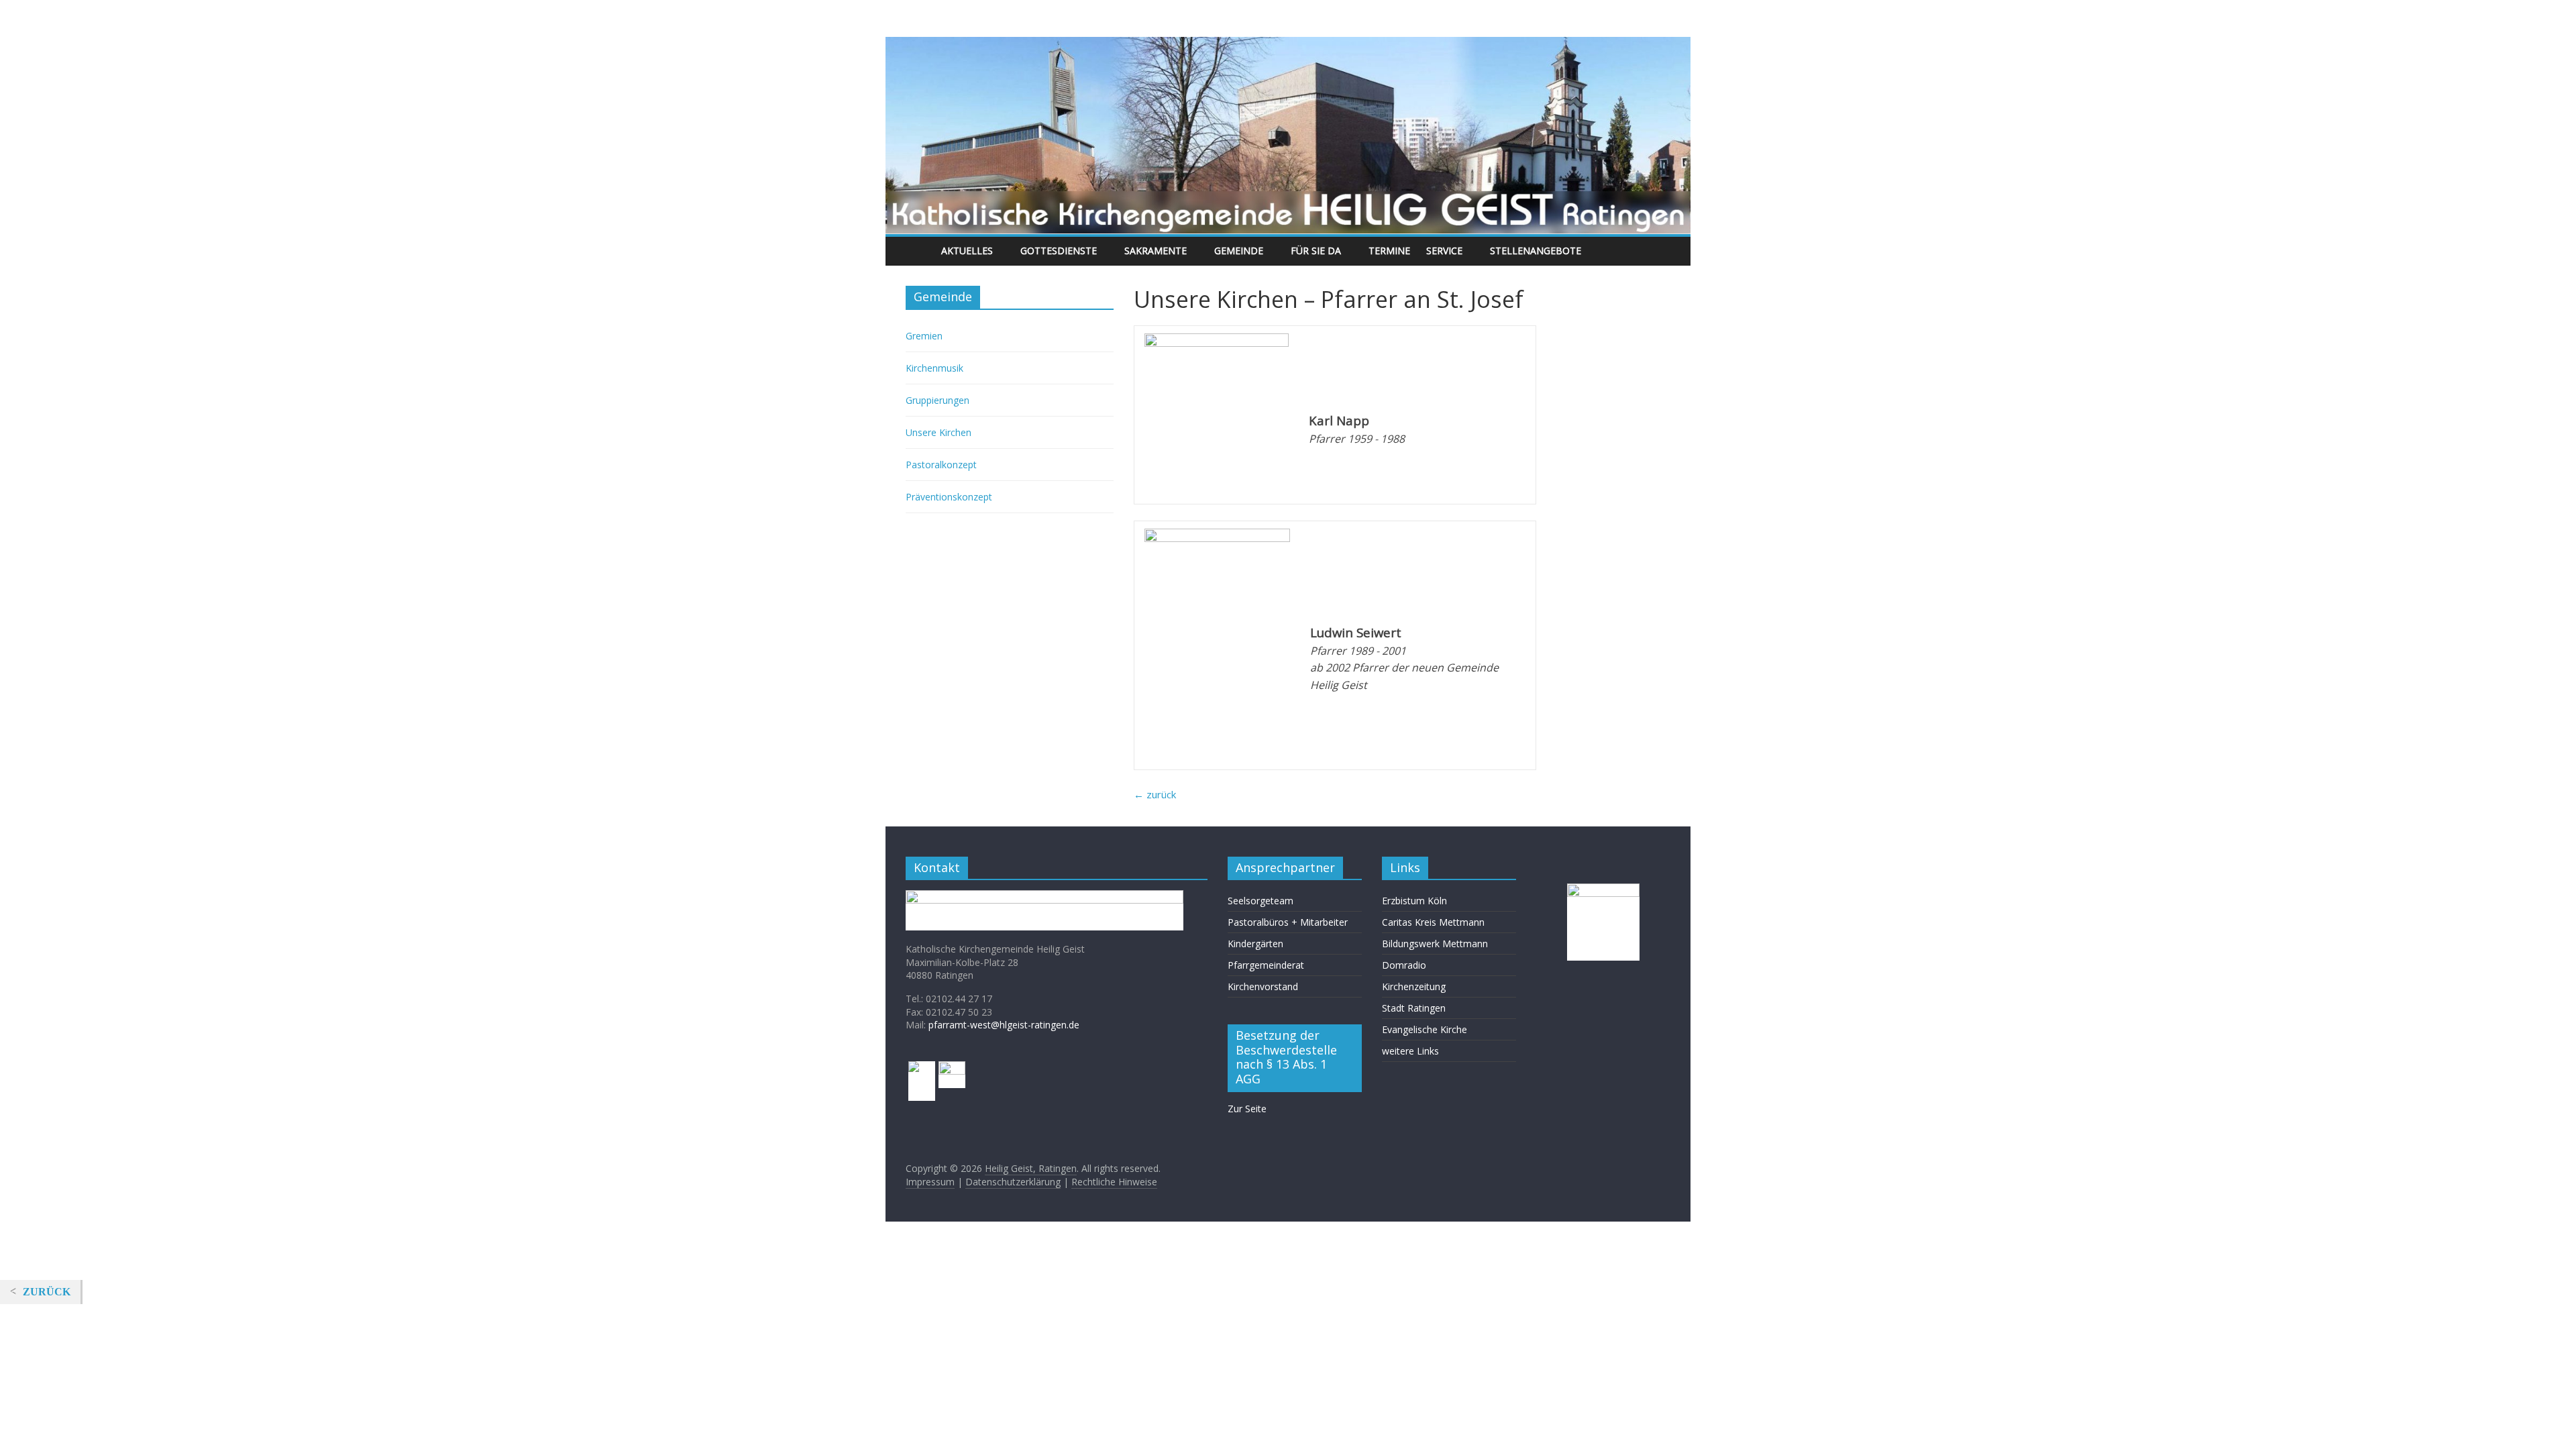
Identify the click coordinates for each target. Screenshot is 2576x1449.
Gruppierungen (937, 400)
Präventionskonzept (949, 497)
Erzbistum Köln (1414, 901)
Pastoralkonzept (941, 465)
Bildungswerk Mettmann (1435, 944)
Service (1444, 251)
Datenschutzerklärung (1013, 1182)
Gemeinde (1239, 251)
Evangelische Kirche (1425, 1029)
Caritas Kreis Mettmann (1433, 922)
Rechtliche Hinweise (1114, 1182)
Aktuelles (967, 251)
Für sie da (1316, 251)
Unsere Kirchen (938, 432)
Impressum (930, 1182)
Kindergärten (1255, 944)
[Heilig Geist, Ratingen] (919, 251)
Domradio (1404, 965)
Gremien (924, 336)
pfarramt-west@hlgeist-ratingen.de (1004, 1025)
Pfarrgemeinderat (1266, 965)
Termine (1389, 251)
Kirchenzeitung (1414, 986)
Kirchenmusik (934, 368)
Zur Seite (1247, 1109)
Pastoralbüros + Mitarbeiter (1288, 922)
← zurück (1155, 794)
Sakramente (1156, 251)
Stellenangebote (1536, 251)
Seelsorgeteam (1260, 901)
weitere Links (1410, 1051)
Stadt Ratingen (1414, 1008)
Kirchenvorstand (1263, 986)
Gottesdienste (1059, 251)
